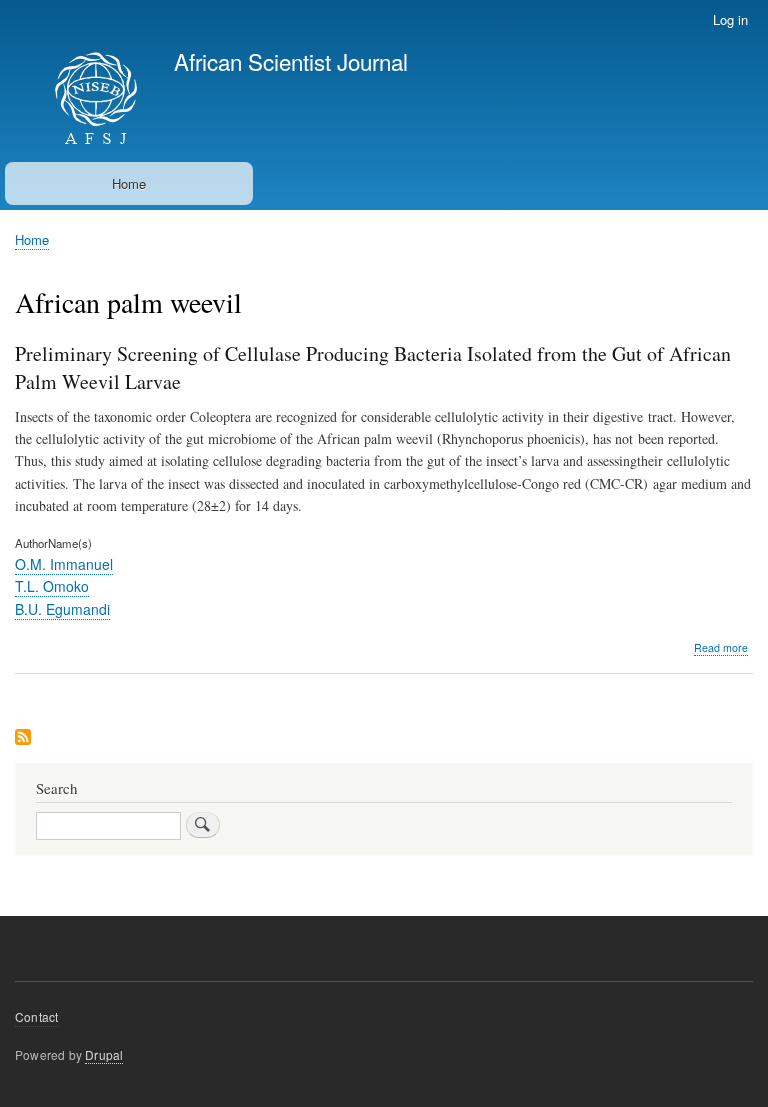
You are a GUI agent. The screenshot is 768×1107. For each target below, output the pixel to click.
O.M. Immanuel (64, 564)
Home (129, 183)
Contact (36, 1016)
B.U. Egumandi (62, 609)
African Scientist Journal (291, 61)
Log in (730, 19)
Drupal (104, 1054)
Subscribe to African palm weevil (23, 738)
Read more (721, 648)
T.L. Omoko (52, 586)
